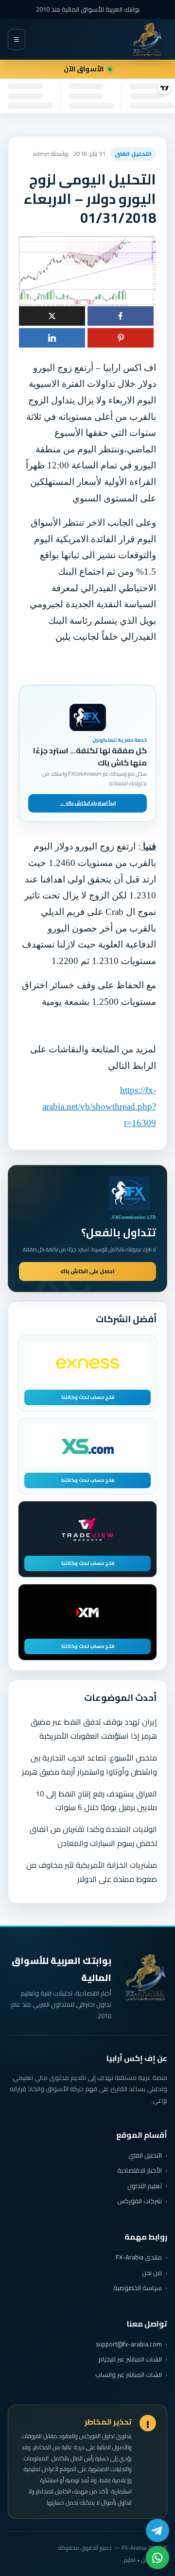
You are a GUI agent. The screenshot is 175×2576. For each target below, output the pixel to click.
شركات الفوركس (140, 2201)
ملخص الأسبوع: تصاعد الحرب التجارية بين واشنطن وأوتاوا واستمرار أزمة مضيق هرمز (89, 1765)
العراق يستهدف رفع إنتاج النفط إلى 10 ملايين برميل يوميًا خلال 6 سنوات (96, 1801)
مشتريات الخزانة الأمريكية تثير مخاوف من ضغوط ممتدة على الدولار (92, 1872)
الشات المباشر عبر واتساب (129, 2375)
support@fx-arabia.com (129, 2344)
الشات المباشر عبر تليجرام (130, 2359)
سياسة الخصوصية (138, 2288)
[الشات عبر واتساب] (157, 2558)
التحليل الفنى (133, 154)
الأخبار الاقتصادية (140, 2170)
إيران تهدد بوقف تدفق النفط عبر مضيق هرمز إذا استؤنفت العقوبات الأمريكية (94, 1729)
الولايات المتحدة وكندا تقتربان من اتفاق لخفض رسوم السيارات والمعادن (93, 1836)
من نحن (152, 2273)
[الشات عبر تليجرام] (157, 2530)
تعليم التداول (145, 2186)
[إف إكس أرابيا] (147, 39)
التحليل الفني (145, 2155)
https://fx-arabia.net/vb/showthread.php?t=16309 (99, 1106)
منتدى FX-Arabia (139, 2257)
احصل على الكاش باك (87, 1271)
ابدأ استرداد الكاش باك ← (88, 803)
